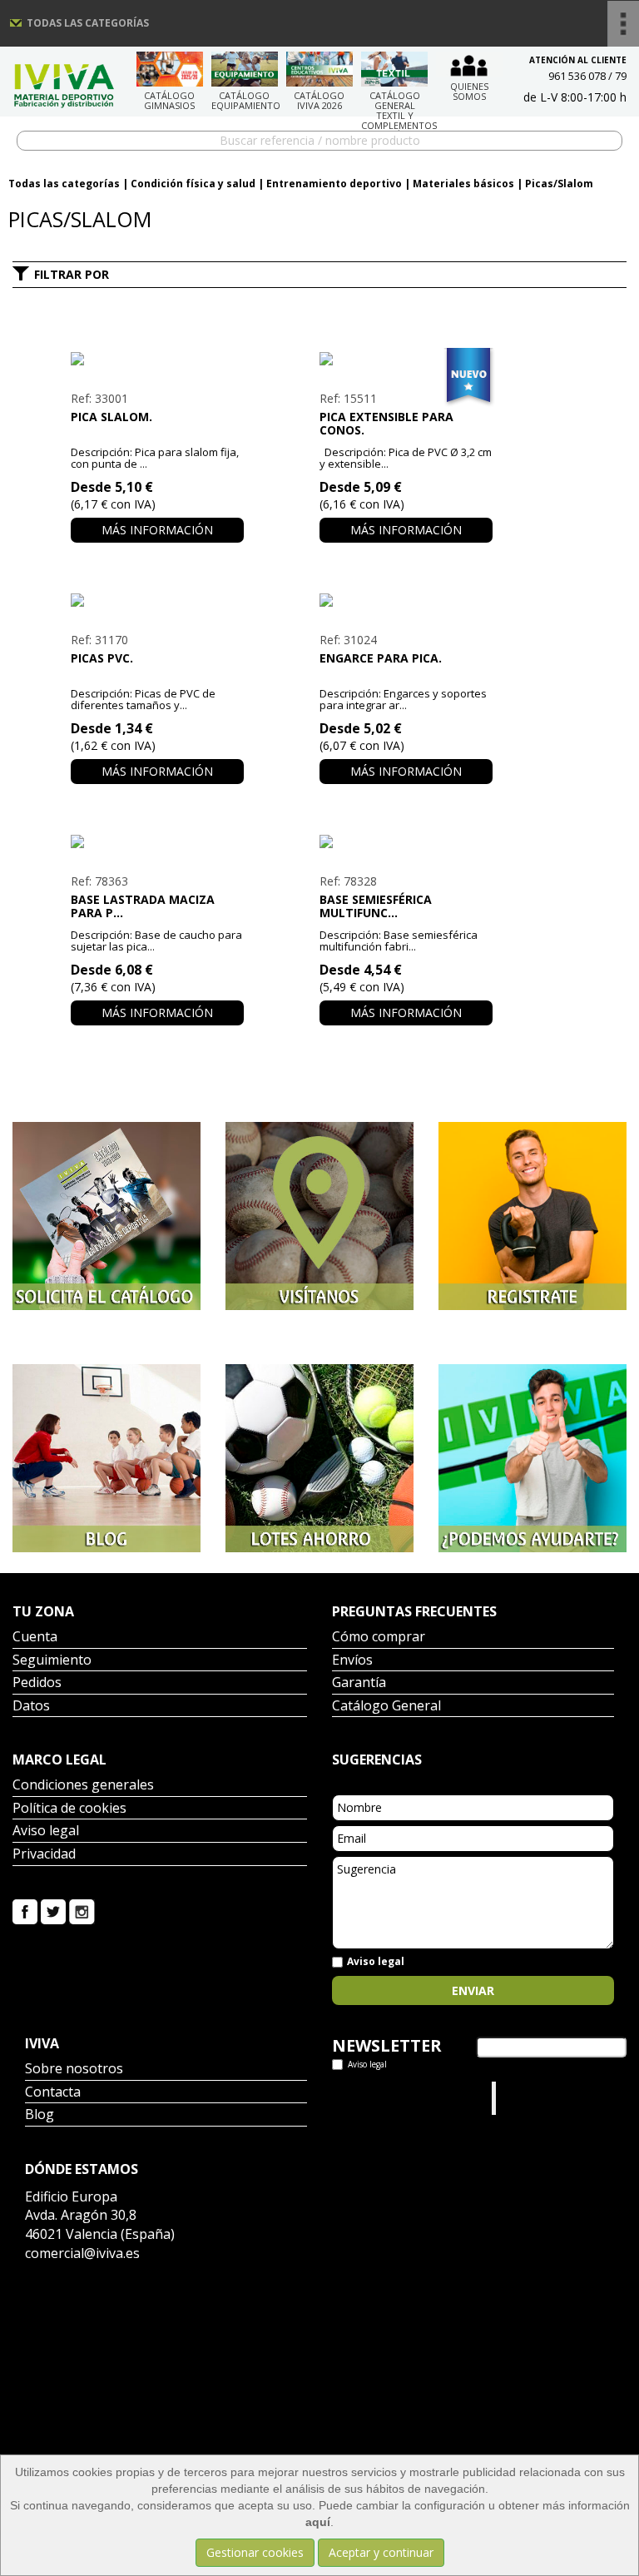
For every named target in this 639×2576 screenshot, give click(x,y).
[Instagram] (82, 1910)
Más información (157, 530)
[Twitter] (53, 1910)
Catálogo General (386, 1707)
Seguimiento (52, 1661)
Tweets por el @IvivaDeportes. (376, 2098)
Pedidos (37, 1683)
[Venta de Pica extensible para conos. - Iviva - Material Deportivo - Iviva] (406, 359)
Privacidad (44, 1855)
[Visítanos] (319, 1216)
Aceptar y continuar (381, 2552)
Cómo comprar (379, 1638)
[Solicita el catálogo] (106, 1216)
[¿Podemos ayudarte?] (532, 1458)
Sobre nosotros (74, 2070)
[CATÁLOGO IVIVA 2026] (319, 69)
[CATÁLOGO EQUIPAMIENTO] (245, 69)
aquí (318, 2522)
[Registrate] (532, 1216)
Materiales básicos (463, 184)
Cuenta (35, 1638)
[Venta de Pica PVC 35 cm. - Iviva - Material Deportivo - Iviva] (157, 600)
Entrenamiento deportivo (334, 184)
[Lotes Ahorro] (319, 1458)
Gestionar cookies (255, 2552)
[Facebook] (25, 1910)
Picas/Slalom (559, 184)
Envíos (352, 1661)
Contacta (53, 2093)
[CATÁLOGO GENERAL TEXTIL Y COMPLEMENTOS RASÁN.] (394, 69)
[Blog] (106, 1458)
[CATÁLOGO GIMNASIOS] (170, 69)
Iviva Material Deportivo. (532, 2098)
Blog (40, 2115)
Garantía (359, 1683)
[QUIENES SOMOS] (469, 65)
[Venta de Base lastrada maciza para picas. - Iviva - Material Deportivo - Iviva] (157, 841)
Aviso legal (46, 1831)
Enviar (473, 1990)
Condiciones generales (83, 1786)
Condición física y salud (193, 184)
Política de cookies (69, 1809)
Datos (31, 1707)
